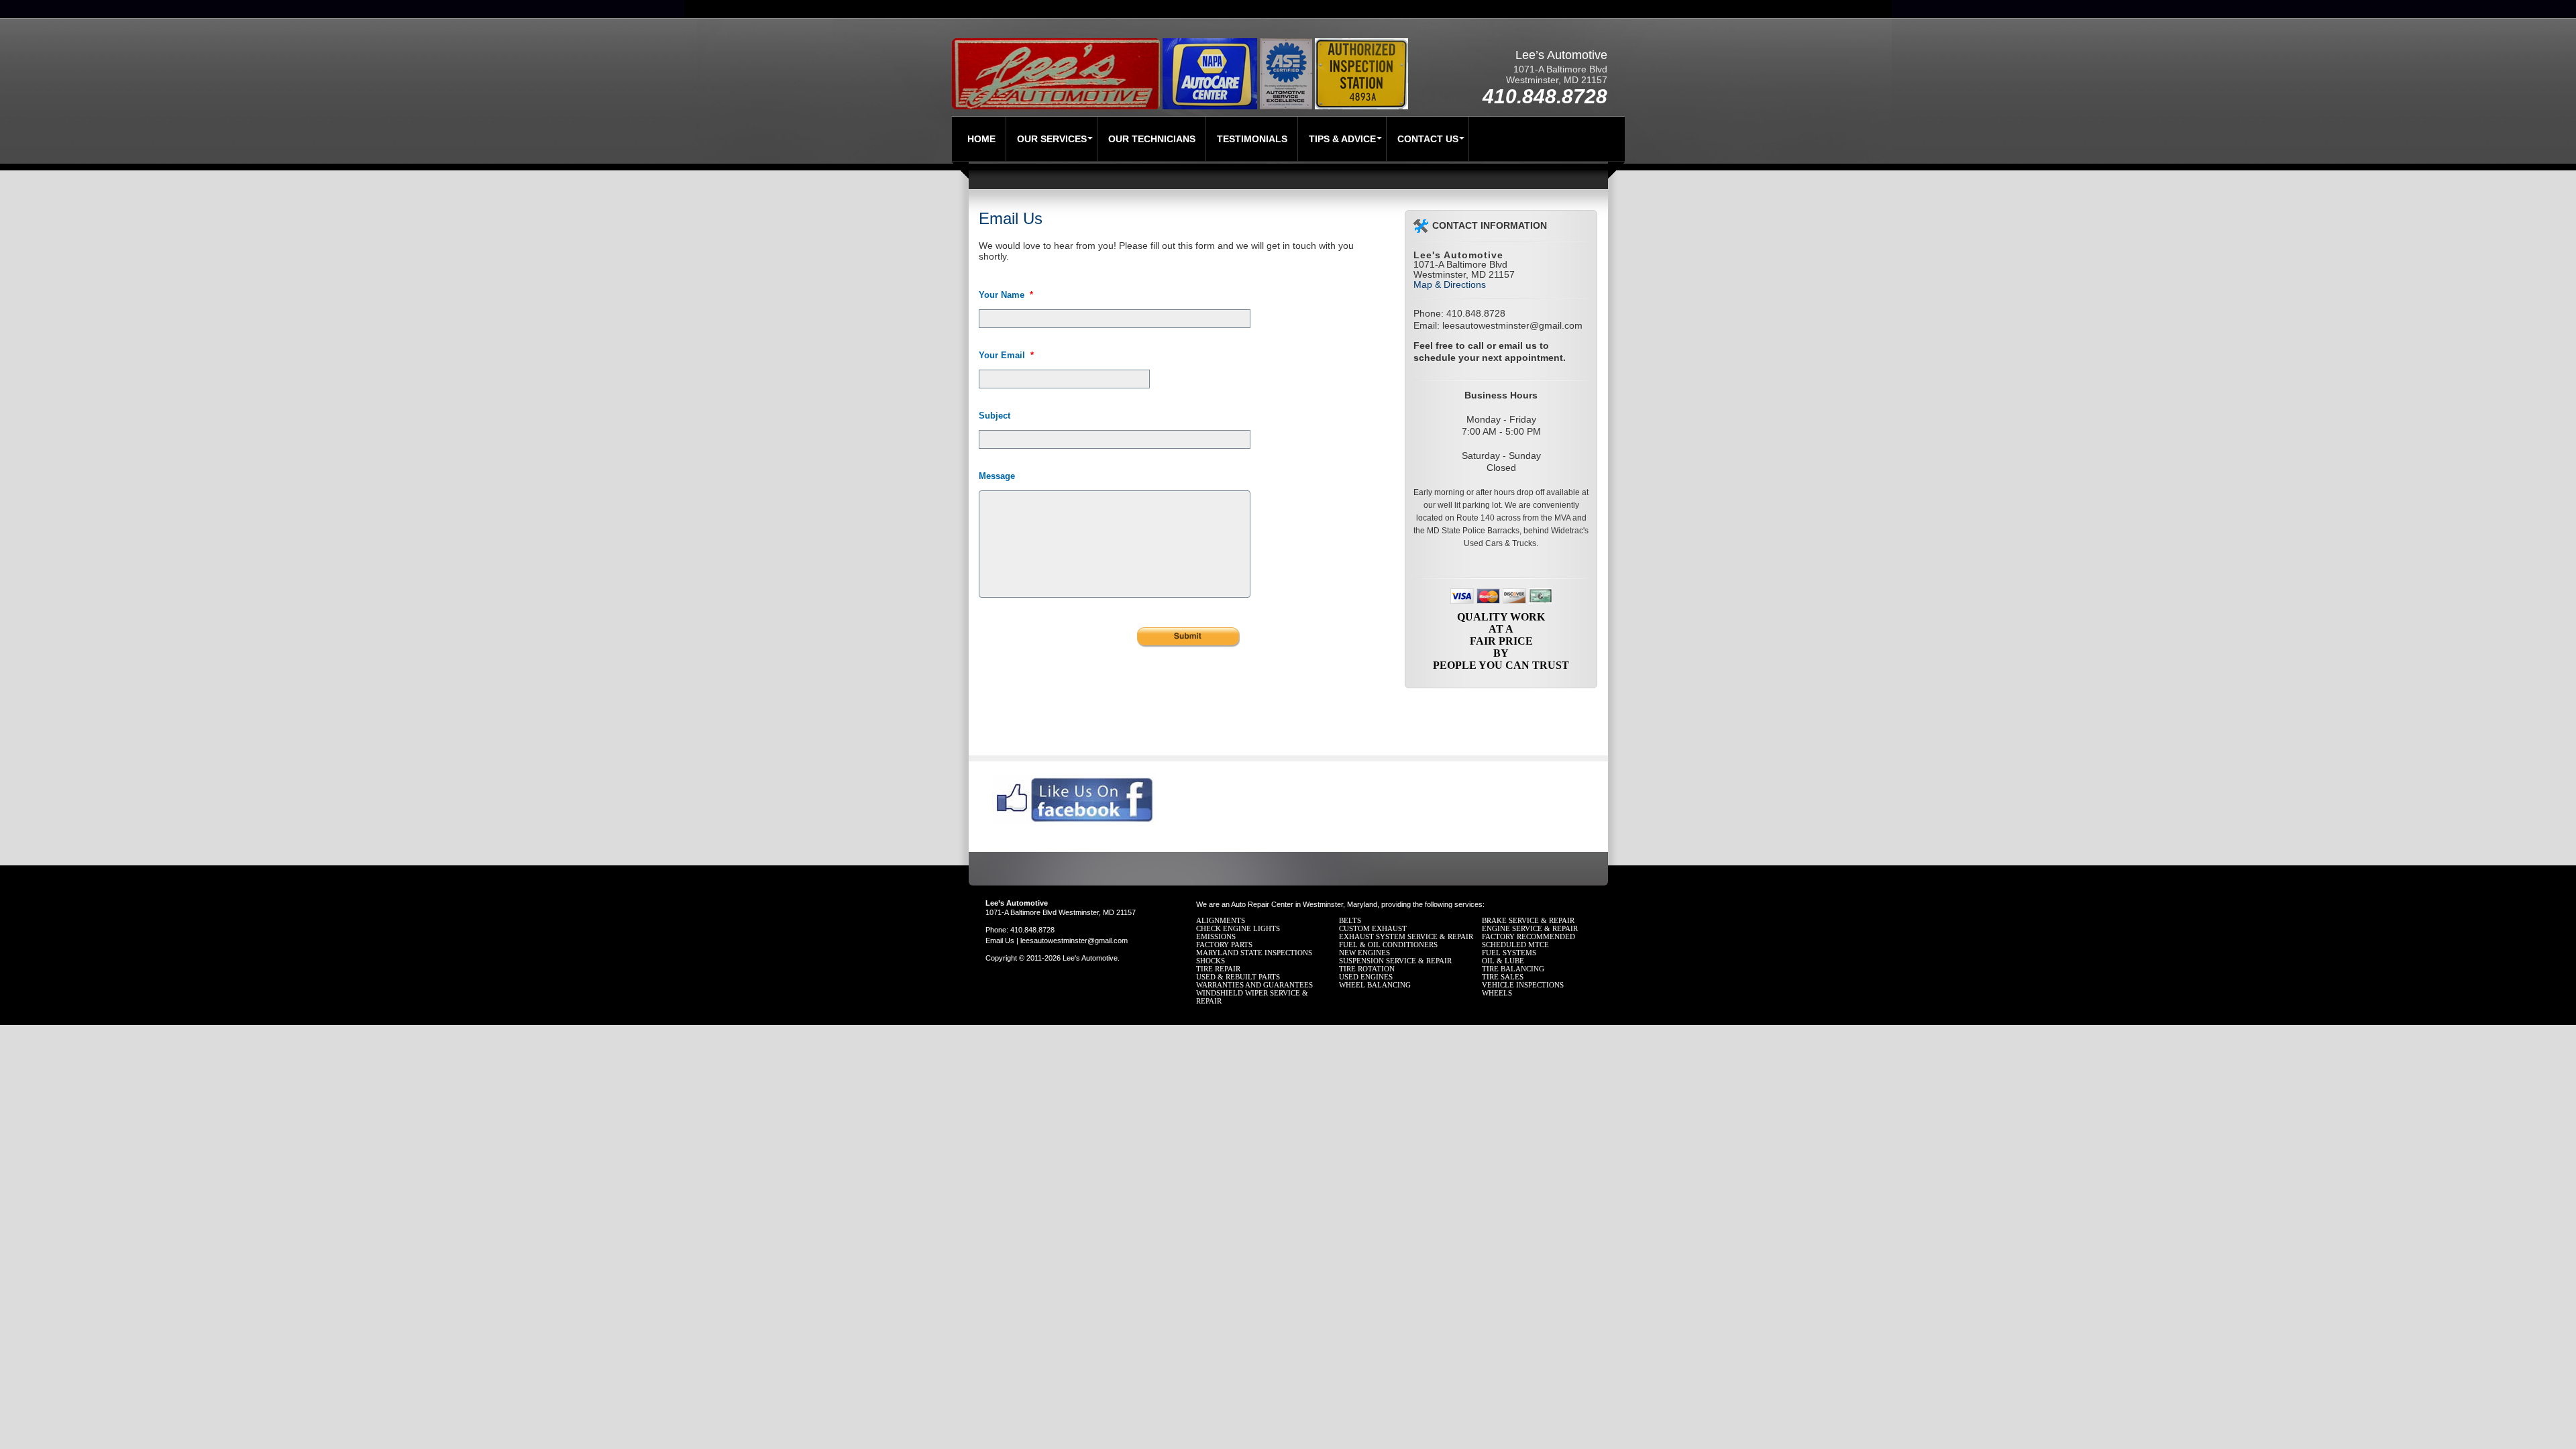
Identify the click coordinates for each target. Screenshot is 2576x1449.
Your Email (1006, 355)
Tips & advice (1342, 139)
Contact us (1428, 139)
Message (997, 476)
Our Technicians (1152, 139)
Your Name (1006, 295)
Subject (995, 416)
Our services (1052, 139)
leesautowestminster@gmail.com (1512, 325)
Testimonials (1252, 139)
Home (981, 139)
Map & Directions (1450, 284)
